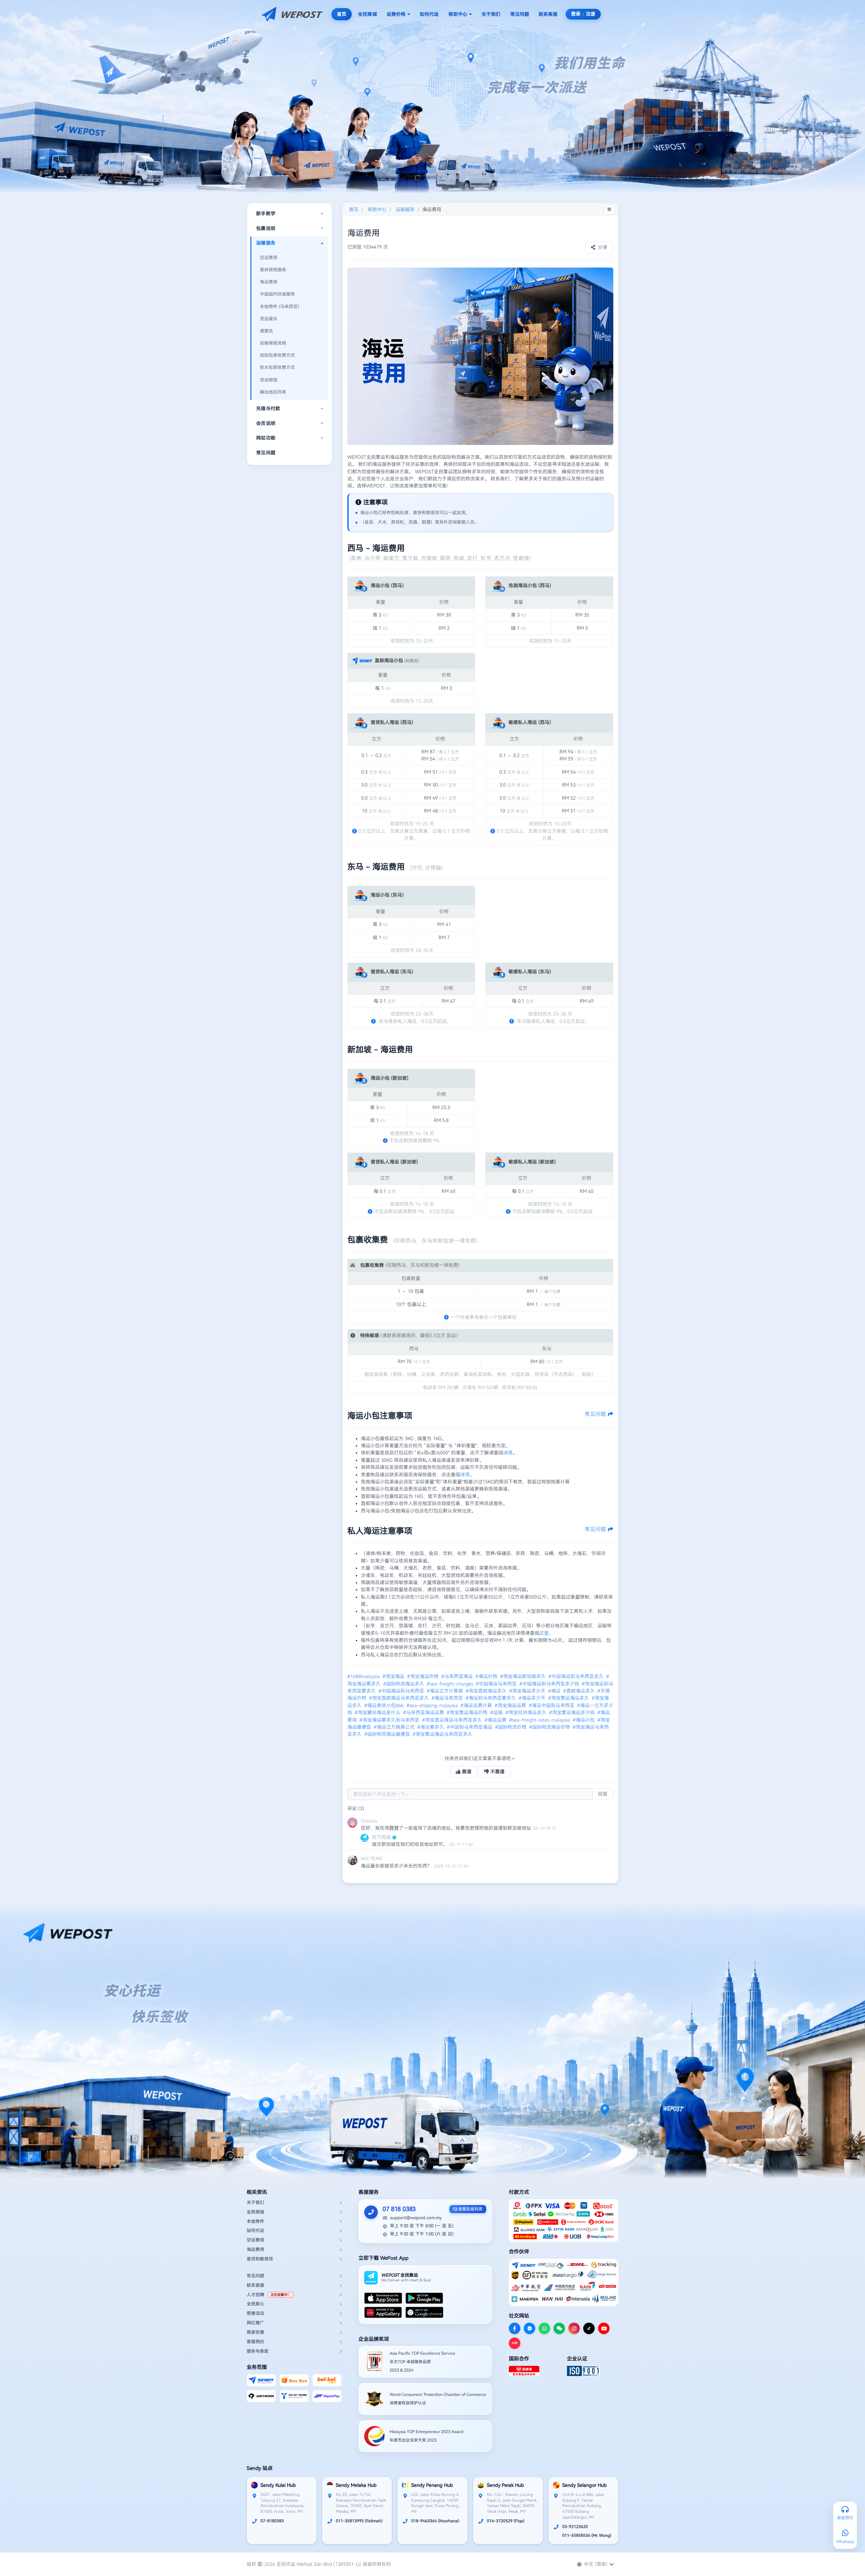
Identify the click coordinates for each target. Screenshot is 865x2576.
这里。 (546, 1633)
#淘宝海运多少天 (528, 1691)
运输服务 (405, 209)
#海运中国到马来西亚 (552, 1705)
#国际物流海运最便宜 (388, 1734)
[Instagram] (574, 2328)
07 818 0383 (399, 2209)
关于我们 (491, 14)
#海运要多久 (431, 1727)
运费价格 (396, 14)
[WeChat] (559, 2328)
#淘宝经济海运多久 (527, 1712)
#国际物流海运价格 (550, 1727)
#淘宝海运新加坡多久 (524, 1676)
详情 (508, 1453)
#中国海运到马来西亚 (402, 1691)
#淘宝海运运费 (511, 1705)
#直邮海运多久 (580, 1691)
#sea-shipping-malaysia (433, 1705)
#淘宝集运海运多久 (569, 1698)
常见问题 (520, 14)
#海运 (555, 1691)
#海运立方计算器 (446, 1691)
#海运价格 (487, 1676)
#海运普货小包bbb (385, 1705)
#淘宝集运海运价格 (468, 1712)
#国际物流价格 (511, 1727)
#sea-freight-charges (451, 1684)
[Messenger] (529, 2328)
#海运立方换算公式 (395, 1727)
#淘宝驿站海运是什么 (378, 1712)
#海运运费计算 (477, 1705)
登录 (576, 14)
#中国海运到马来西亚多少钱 (550, 1684)
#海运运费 (496, 1720)
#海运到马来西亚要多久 (491, 1698)
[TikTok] (589, 2328)
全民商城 (367, 14)
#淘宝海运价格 (424, 1676)
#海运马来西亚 (448, 1698)
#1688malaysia (364, 1676)
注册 (591, 14)
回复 (603, 1794)
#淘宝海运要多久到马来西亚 (390, 1720)
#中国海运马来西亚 (497, 1684)
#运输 (497, 1712)
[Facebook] (515, 2328)
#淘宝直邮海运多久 (487, 1691)
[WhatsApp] (544, 2328)
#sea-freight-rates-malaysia (540, 1720)
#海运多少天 (533, 1698)
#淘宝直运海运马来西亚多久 (453, 1720)
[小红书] (515, 2343)
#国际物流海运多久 (404, 1684)
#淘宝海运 (394, 1676)
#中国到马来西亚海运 (470, 1727)
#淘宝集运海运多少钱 (573, 1712)
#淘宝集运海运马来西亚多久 (443, 1734)
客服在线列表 (470, 2209)
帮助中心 (458, 14)
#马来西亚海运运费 (424, 1712)
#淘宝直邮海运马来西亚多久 (400, 1698)
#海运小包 (584, 1720)
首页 (342, 14)
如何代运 (429, 14)
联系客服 (548, 14)
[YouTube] (604, 2328)
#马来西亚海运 (458, 1676)
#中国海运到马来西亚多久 (577, 1676)
